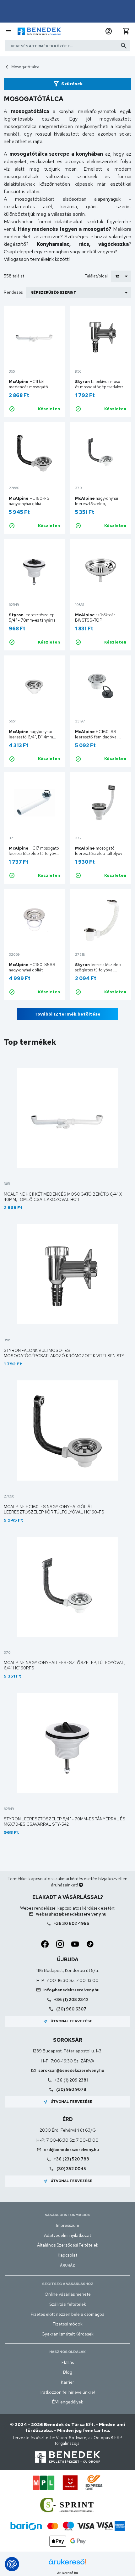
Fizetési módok (68, 2324)
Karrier (67, 2382)
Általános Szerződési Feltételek (68, 2245)
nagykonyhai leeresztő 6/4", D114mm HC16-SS (31, 737)
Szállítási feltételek (68, 2304)
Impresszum (68, 2225)
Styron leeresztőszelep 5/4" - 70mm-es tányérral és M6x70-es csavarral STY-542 (65, 1822)
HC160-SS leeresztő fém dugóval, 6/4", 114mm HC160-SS (97, 737)
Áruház (67, 2265)
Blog (68, 2372)
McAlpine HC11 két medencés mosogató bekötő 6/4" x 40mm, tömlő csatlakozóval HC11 (63, 1197)
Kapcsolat (67, 2255)
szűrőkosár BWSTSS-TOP (95, 618)
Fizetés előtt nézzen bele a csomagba (68, 2314)
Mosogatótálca (25, 67)
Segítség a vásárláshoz (68, 2284)
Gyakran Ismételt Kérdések (67, 2334)
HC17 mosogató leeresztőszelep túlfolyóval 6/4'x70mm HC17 (34, 853)
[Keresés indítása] (124, 46)
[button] (109, 31)
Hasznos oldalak (67, 2352)
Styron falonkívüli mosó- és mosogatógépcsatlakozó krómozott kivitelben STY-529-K (65, 1356)
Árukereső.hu (67, 2573)
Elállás (68, 2362)
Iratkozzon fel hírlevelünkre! (68, 2392)
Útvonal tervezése (68, 2021)
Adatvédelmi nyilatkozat (67, 2235)
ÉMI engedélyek (68, 2402)
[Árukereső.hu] (67, 2564)
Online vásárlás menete (68, 2294)
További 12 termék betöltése (67, 1014)
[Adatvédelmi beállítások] (12, 2564)
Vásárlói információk (67, 2215)
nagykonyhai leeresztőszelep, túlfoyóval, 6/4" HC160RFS (100, 504)
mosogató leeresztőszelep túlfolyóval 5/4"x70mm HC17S (100, 853)
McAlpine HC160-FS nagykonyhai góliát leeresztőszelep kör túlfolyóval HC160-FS (54, 1509)
